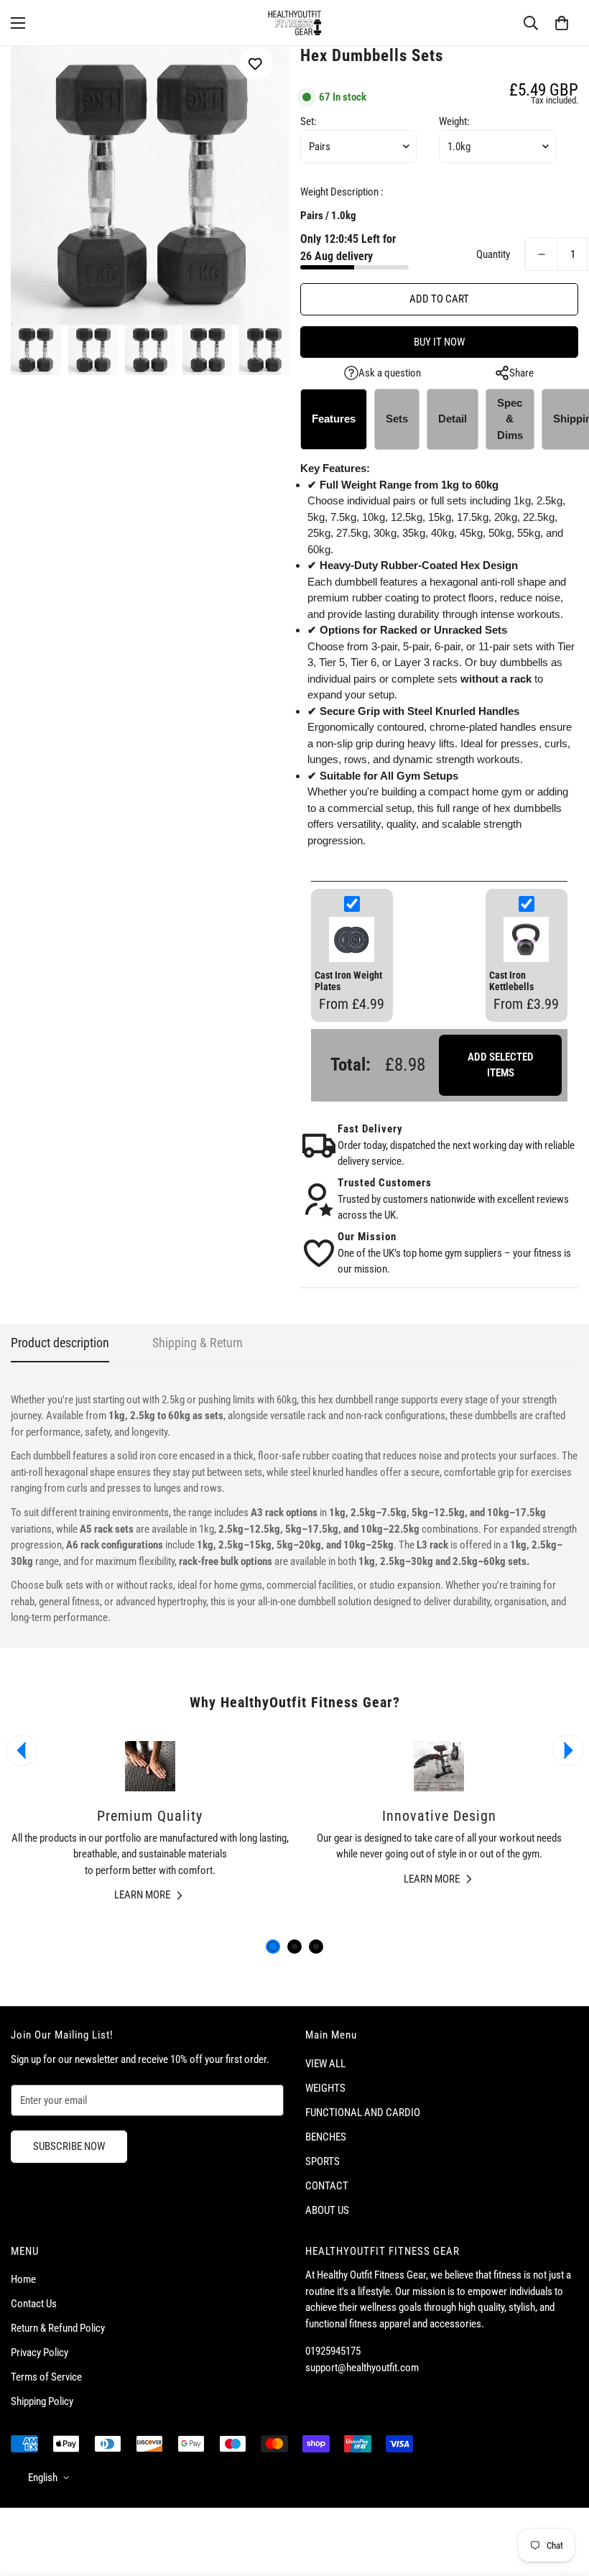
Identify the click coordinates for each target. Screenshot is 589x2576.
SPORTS (323, 2161)
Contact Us (34, 2304)
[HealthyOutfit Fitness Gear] (294, 23)
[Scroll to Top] (561, 2498)
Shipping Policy (42, 2401)
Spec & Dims (510, 419)
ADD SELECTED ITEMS (501, 1065)
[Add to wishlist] (256, 64)
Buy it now (439, 342)
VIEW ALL (325, 2064)
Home (23, 2279)
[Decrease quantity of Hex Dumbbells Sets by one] (542, 254)
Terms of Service (46, 2377)
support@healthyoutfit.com (362, 2368)
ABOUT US (327, 2210)
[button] (562, 23)
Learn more (142, 1895)
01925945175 (333, 2351)
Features (334, 419)
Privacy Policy (40, 2353)
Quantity (493, 254)
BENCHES (326, 2137)
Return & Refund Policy (58, 2328)
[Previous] (22, 1750)
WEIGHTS (325, 2088)
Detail (453, 419)
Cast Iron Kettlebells (511, 981)
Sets (397, 419)
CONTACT (327, 2186)
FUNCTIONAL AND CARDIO (363, 2113)
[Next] (568, 1750)
